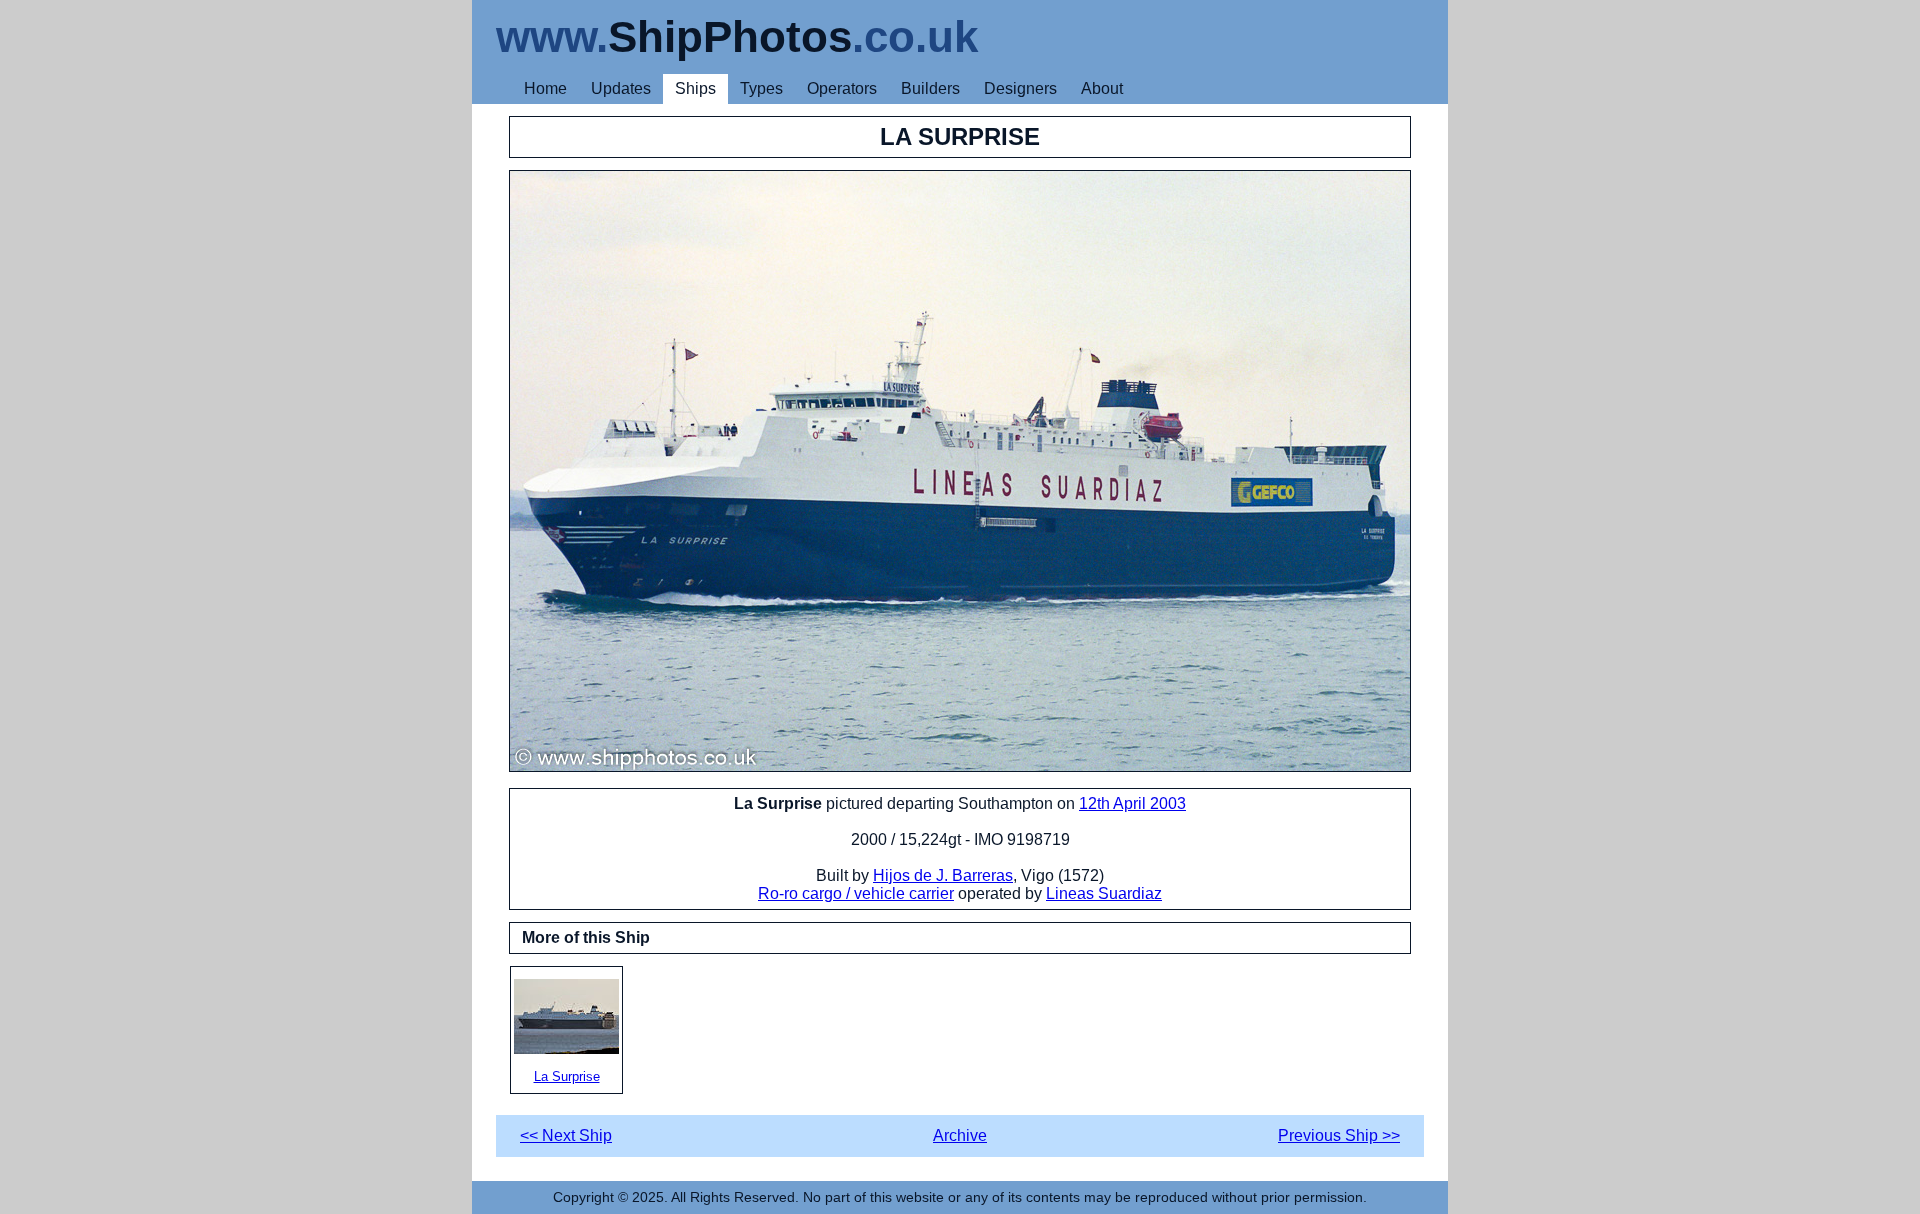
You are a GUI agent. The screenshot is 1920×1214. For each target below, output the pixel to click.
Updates (621, 88)
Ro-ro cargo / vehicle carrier (856, 893)
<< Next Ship (566, 1135)
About (1102, 88)
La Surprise (567, 1076)
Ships (695, 88)
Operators (842, 88)
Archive (960, 1135)
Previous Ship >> (1339, 1135)
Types (761, 88)
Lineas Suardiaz (1104, 893)
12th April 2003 (1132, 803)
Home (545, 88)
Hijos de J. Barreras (943, 875)
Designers (1020, 88)
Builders (930, 88)
